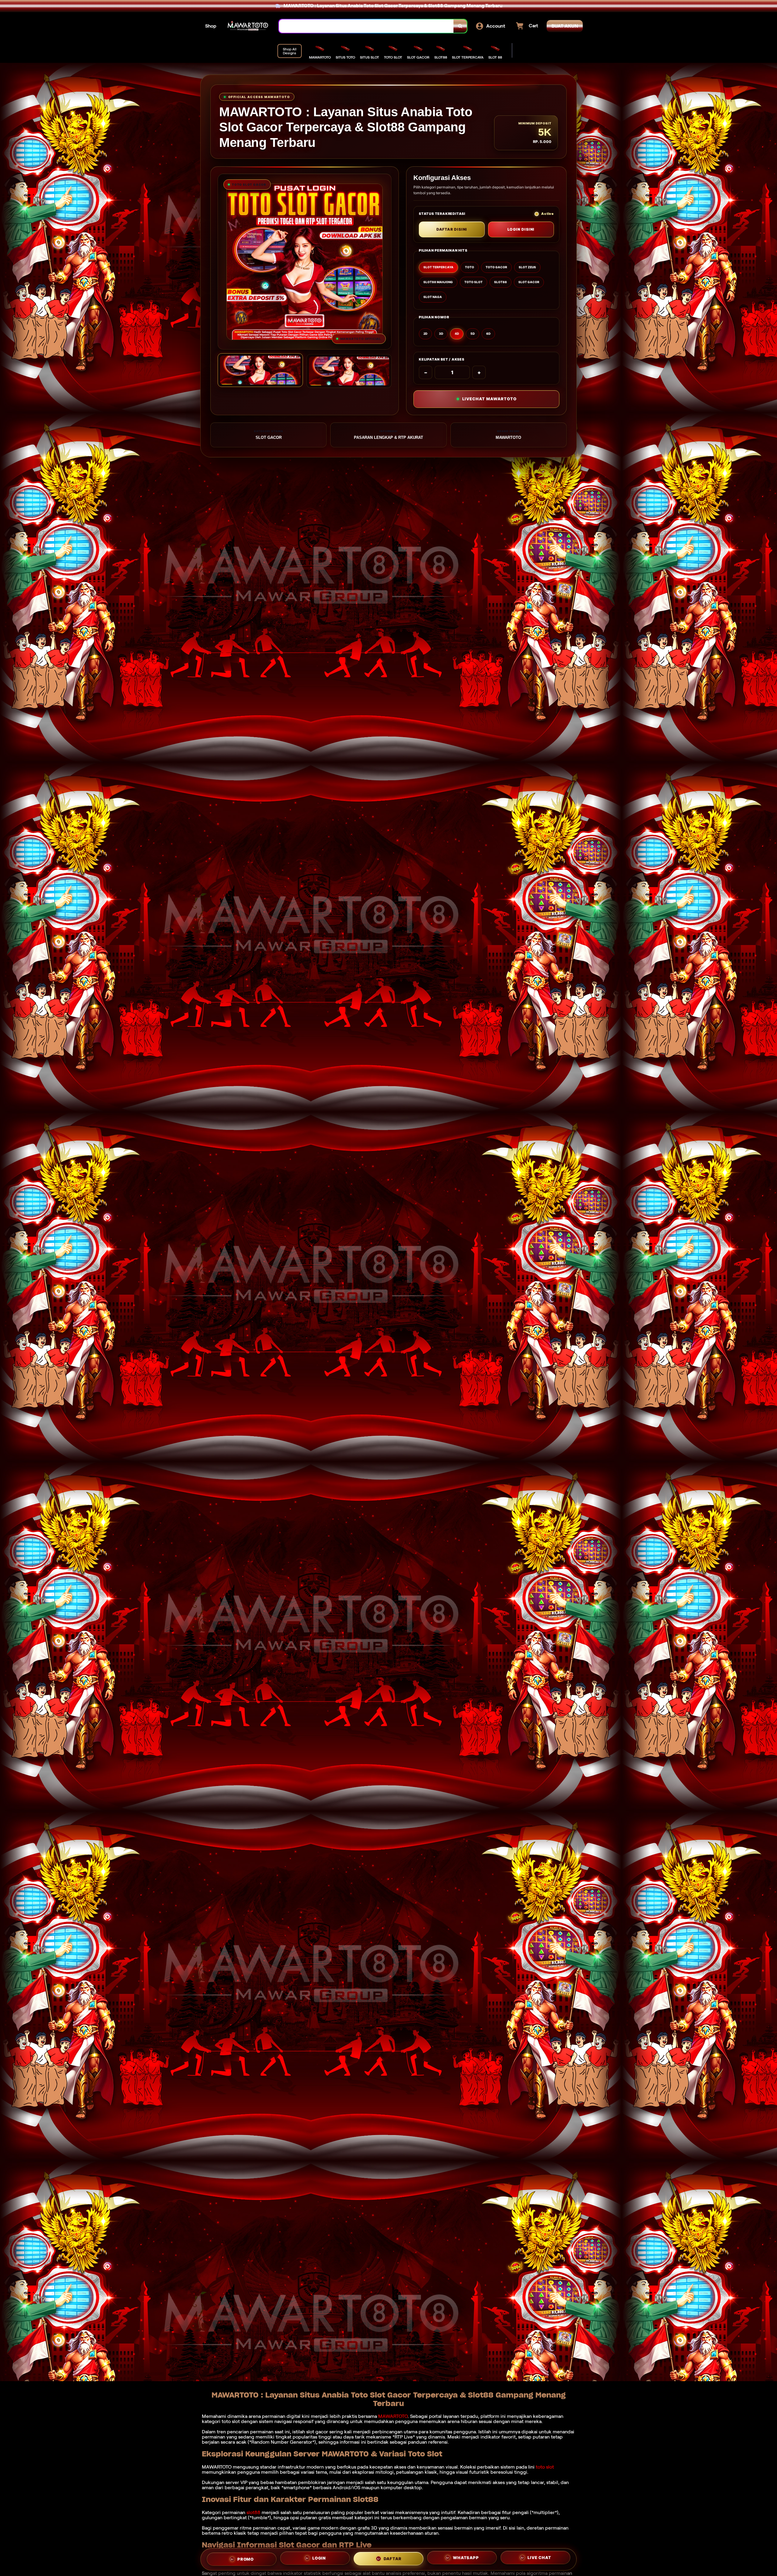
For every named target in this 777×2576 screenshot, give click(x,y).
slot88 (253, 2512)
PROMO (246, 2557)
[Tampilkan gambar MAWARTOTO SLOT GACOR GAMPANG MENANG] (349, 371)
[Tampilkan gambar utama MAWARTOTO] (260, 370)
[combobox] (366, 26)
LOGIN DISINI (521, 229)
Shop (211, 26)
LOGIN (319, 2558)
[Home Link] (248, 26)
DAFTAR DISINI (452, 229)
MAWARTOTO (393, 2416)
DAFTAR (393, 2558)
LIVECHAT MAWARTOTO (489, 399)
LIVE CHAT (539, 2559)
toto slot (545, 2467)
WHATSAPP (466, 2559)
